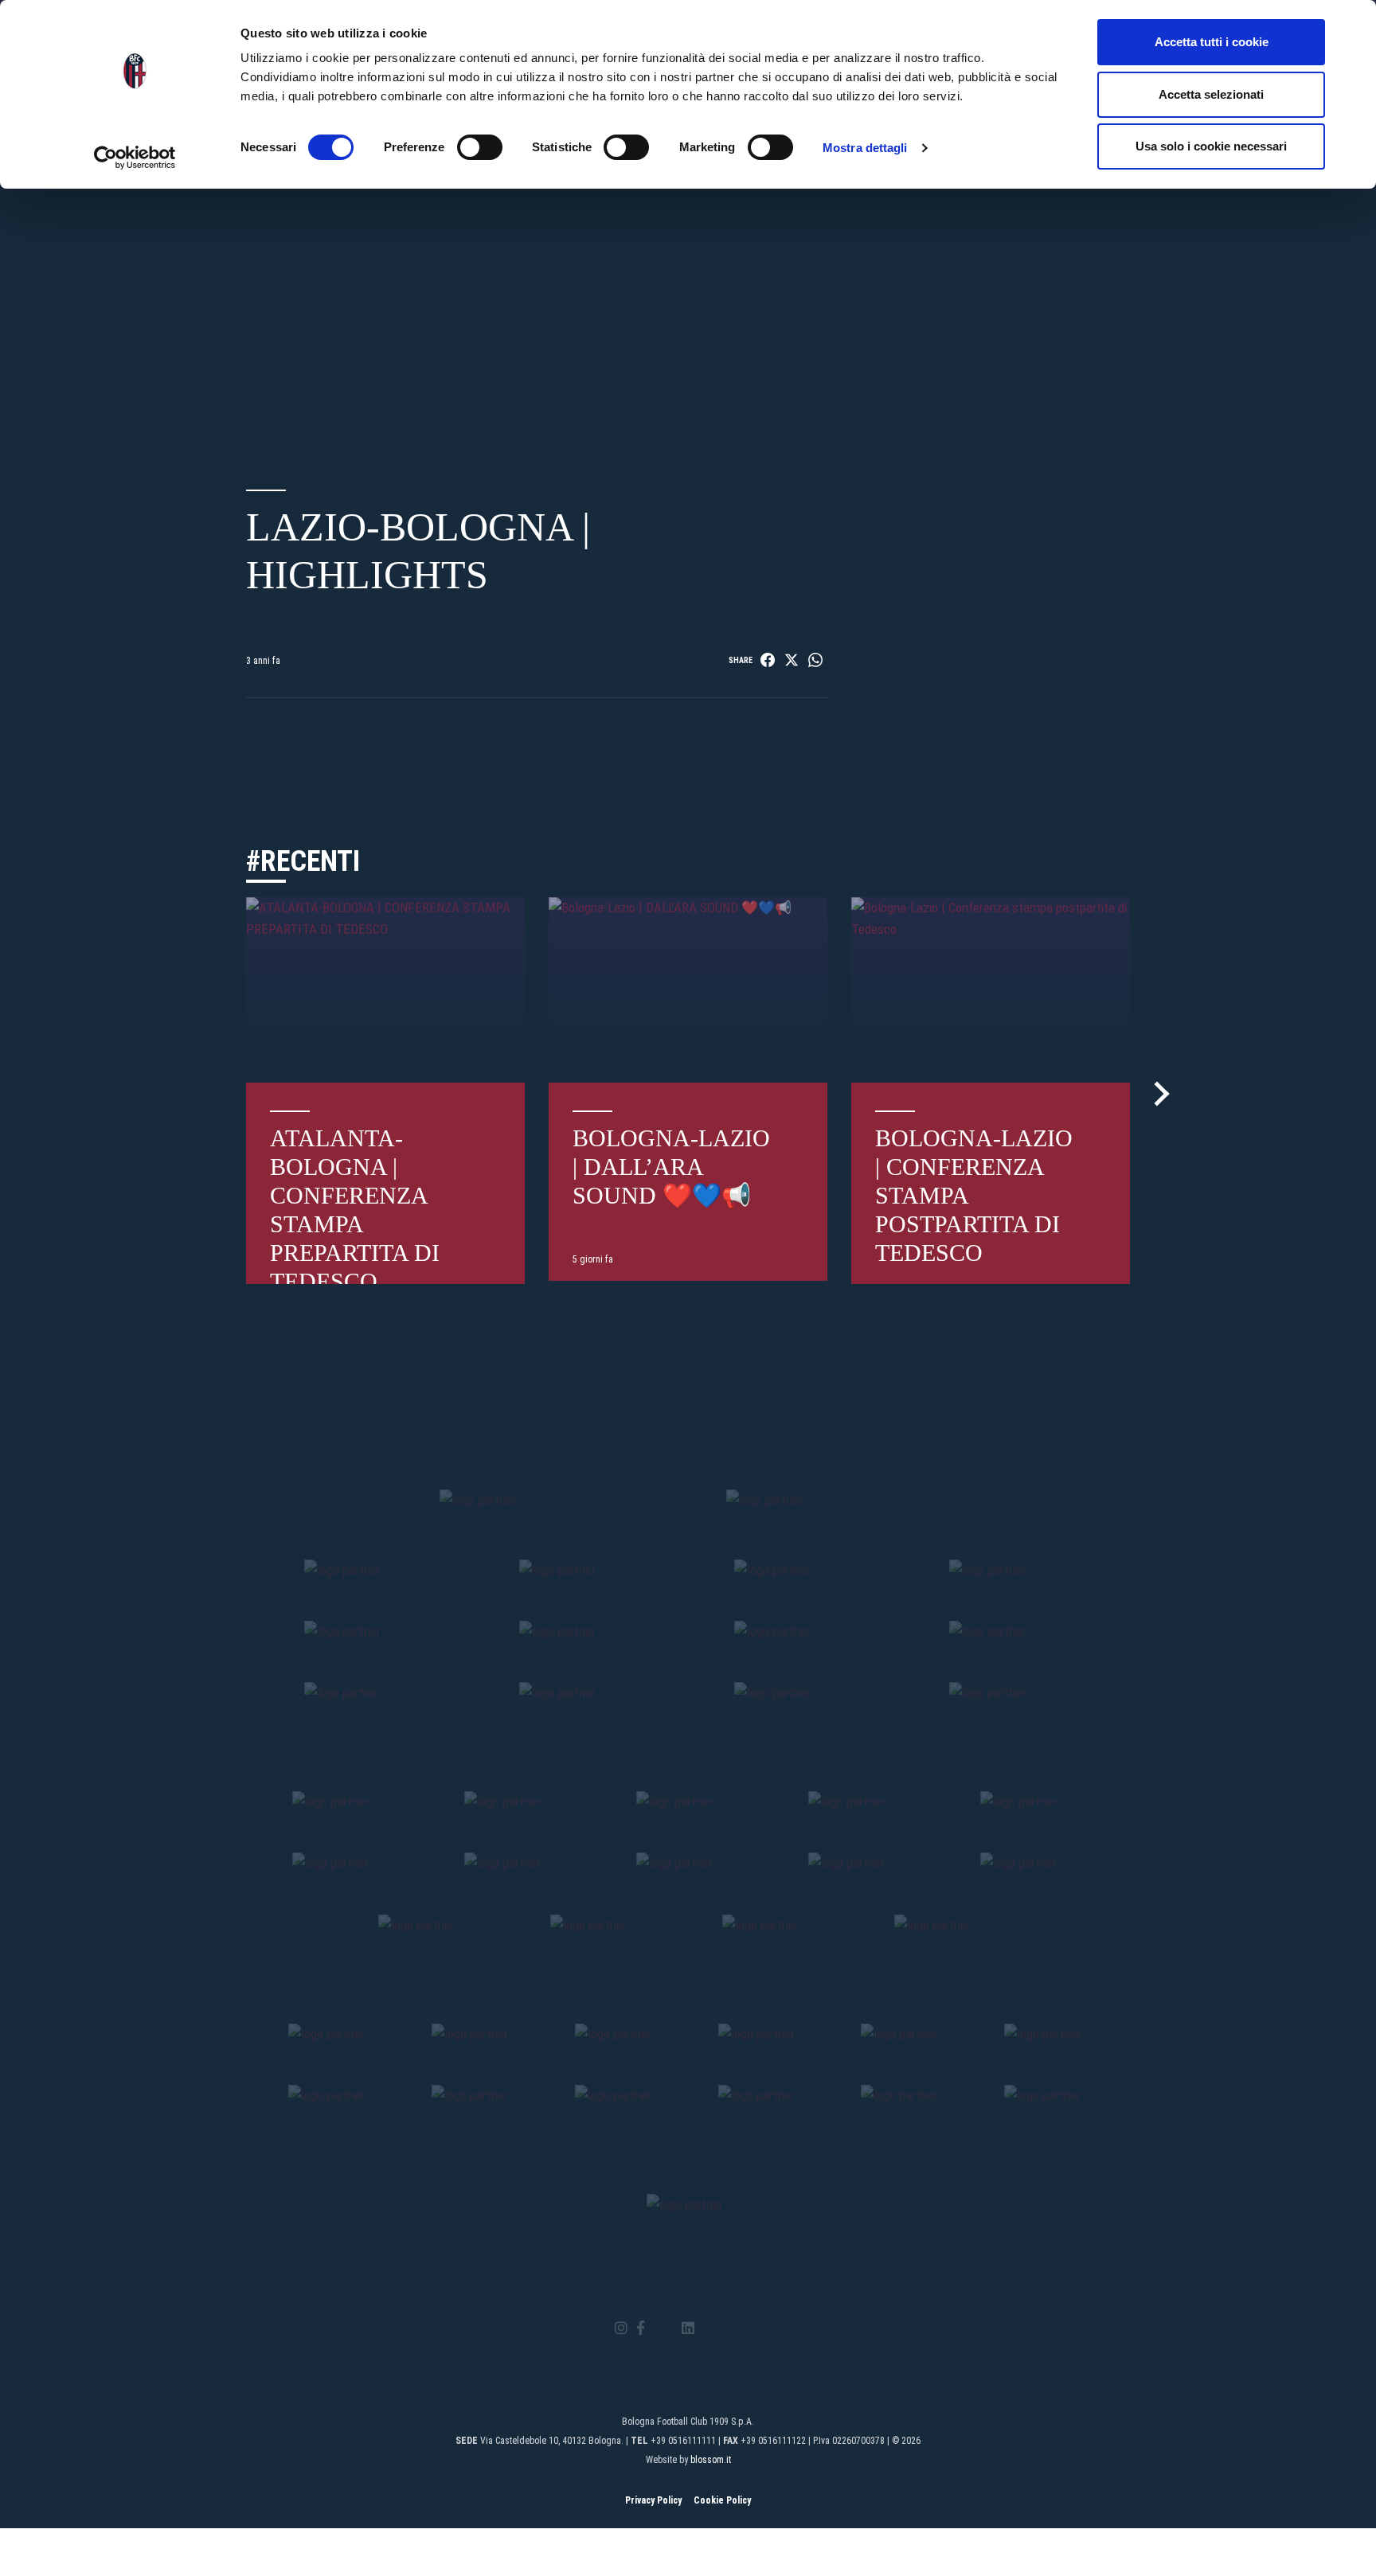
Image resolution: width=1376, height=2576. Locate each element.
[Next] (1157, 1094)
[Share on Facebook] (768, 660)
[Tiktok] (708, 2328)
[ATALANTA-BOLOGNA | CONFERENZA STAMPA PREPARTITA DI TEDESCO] (385, 990)
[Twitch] (731, 2328)
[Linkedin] (688, 2329)
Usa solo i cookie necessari (1211, 146)
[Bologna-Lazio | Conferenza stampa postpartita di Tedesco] (991, 990)
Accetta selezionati (1211, 94)
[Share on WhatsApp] (815, 660)
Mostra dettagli (865, 148)
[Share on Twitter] (792, 660)
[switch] (480, 147)
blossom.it (711, 2460)
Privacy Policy (653, 2500)
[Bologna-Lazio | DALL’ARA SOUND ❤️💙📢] (688, 990)
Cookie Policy (722, 2500)
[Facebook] (641, 2329)
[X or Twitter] (663, 2328)
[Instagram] (621, 2329)
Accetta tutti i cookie (1212, 42)
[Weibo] (754, 2328)
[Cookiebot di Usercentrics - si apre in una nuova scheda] (135, 158)
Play (537, 299)
